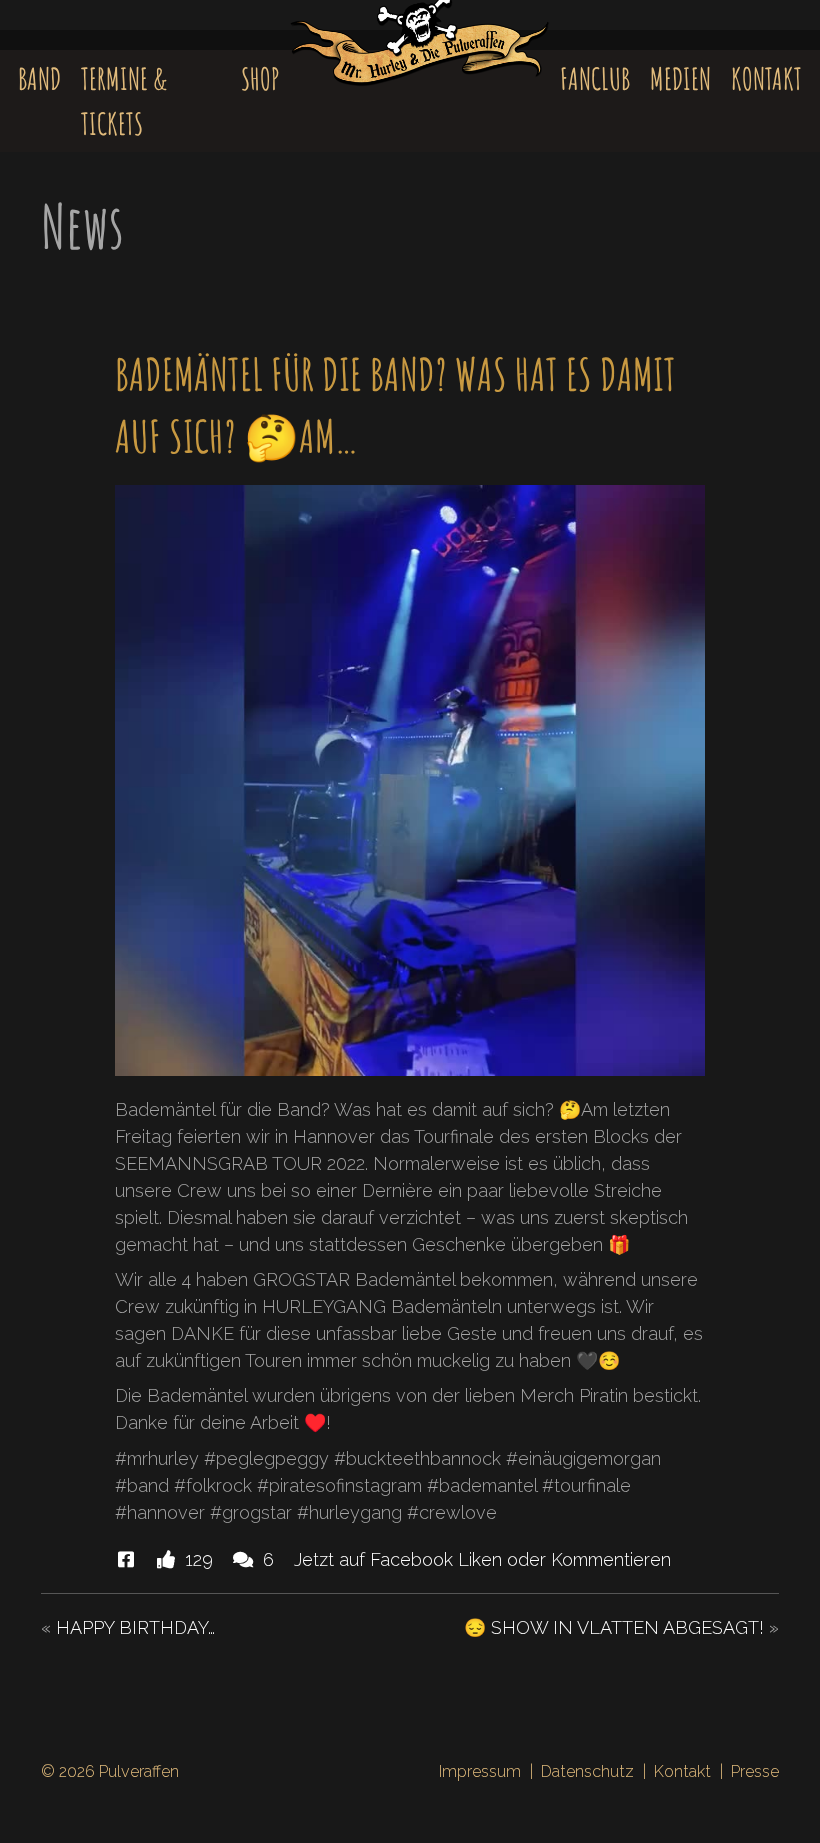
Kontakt (766, 78)
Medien (680, 78)
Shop (260, 78)
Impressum (480, 1771)
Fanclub (595, 78)
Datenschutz (587, 1771)
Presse (755, 1771)
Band (39, 78)
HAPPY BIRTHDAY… (135, 1627)
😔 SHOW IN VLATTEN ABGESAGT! (614, 1627)
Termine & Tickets (124, 101)
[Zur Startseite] (419, 56)
